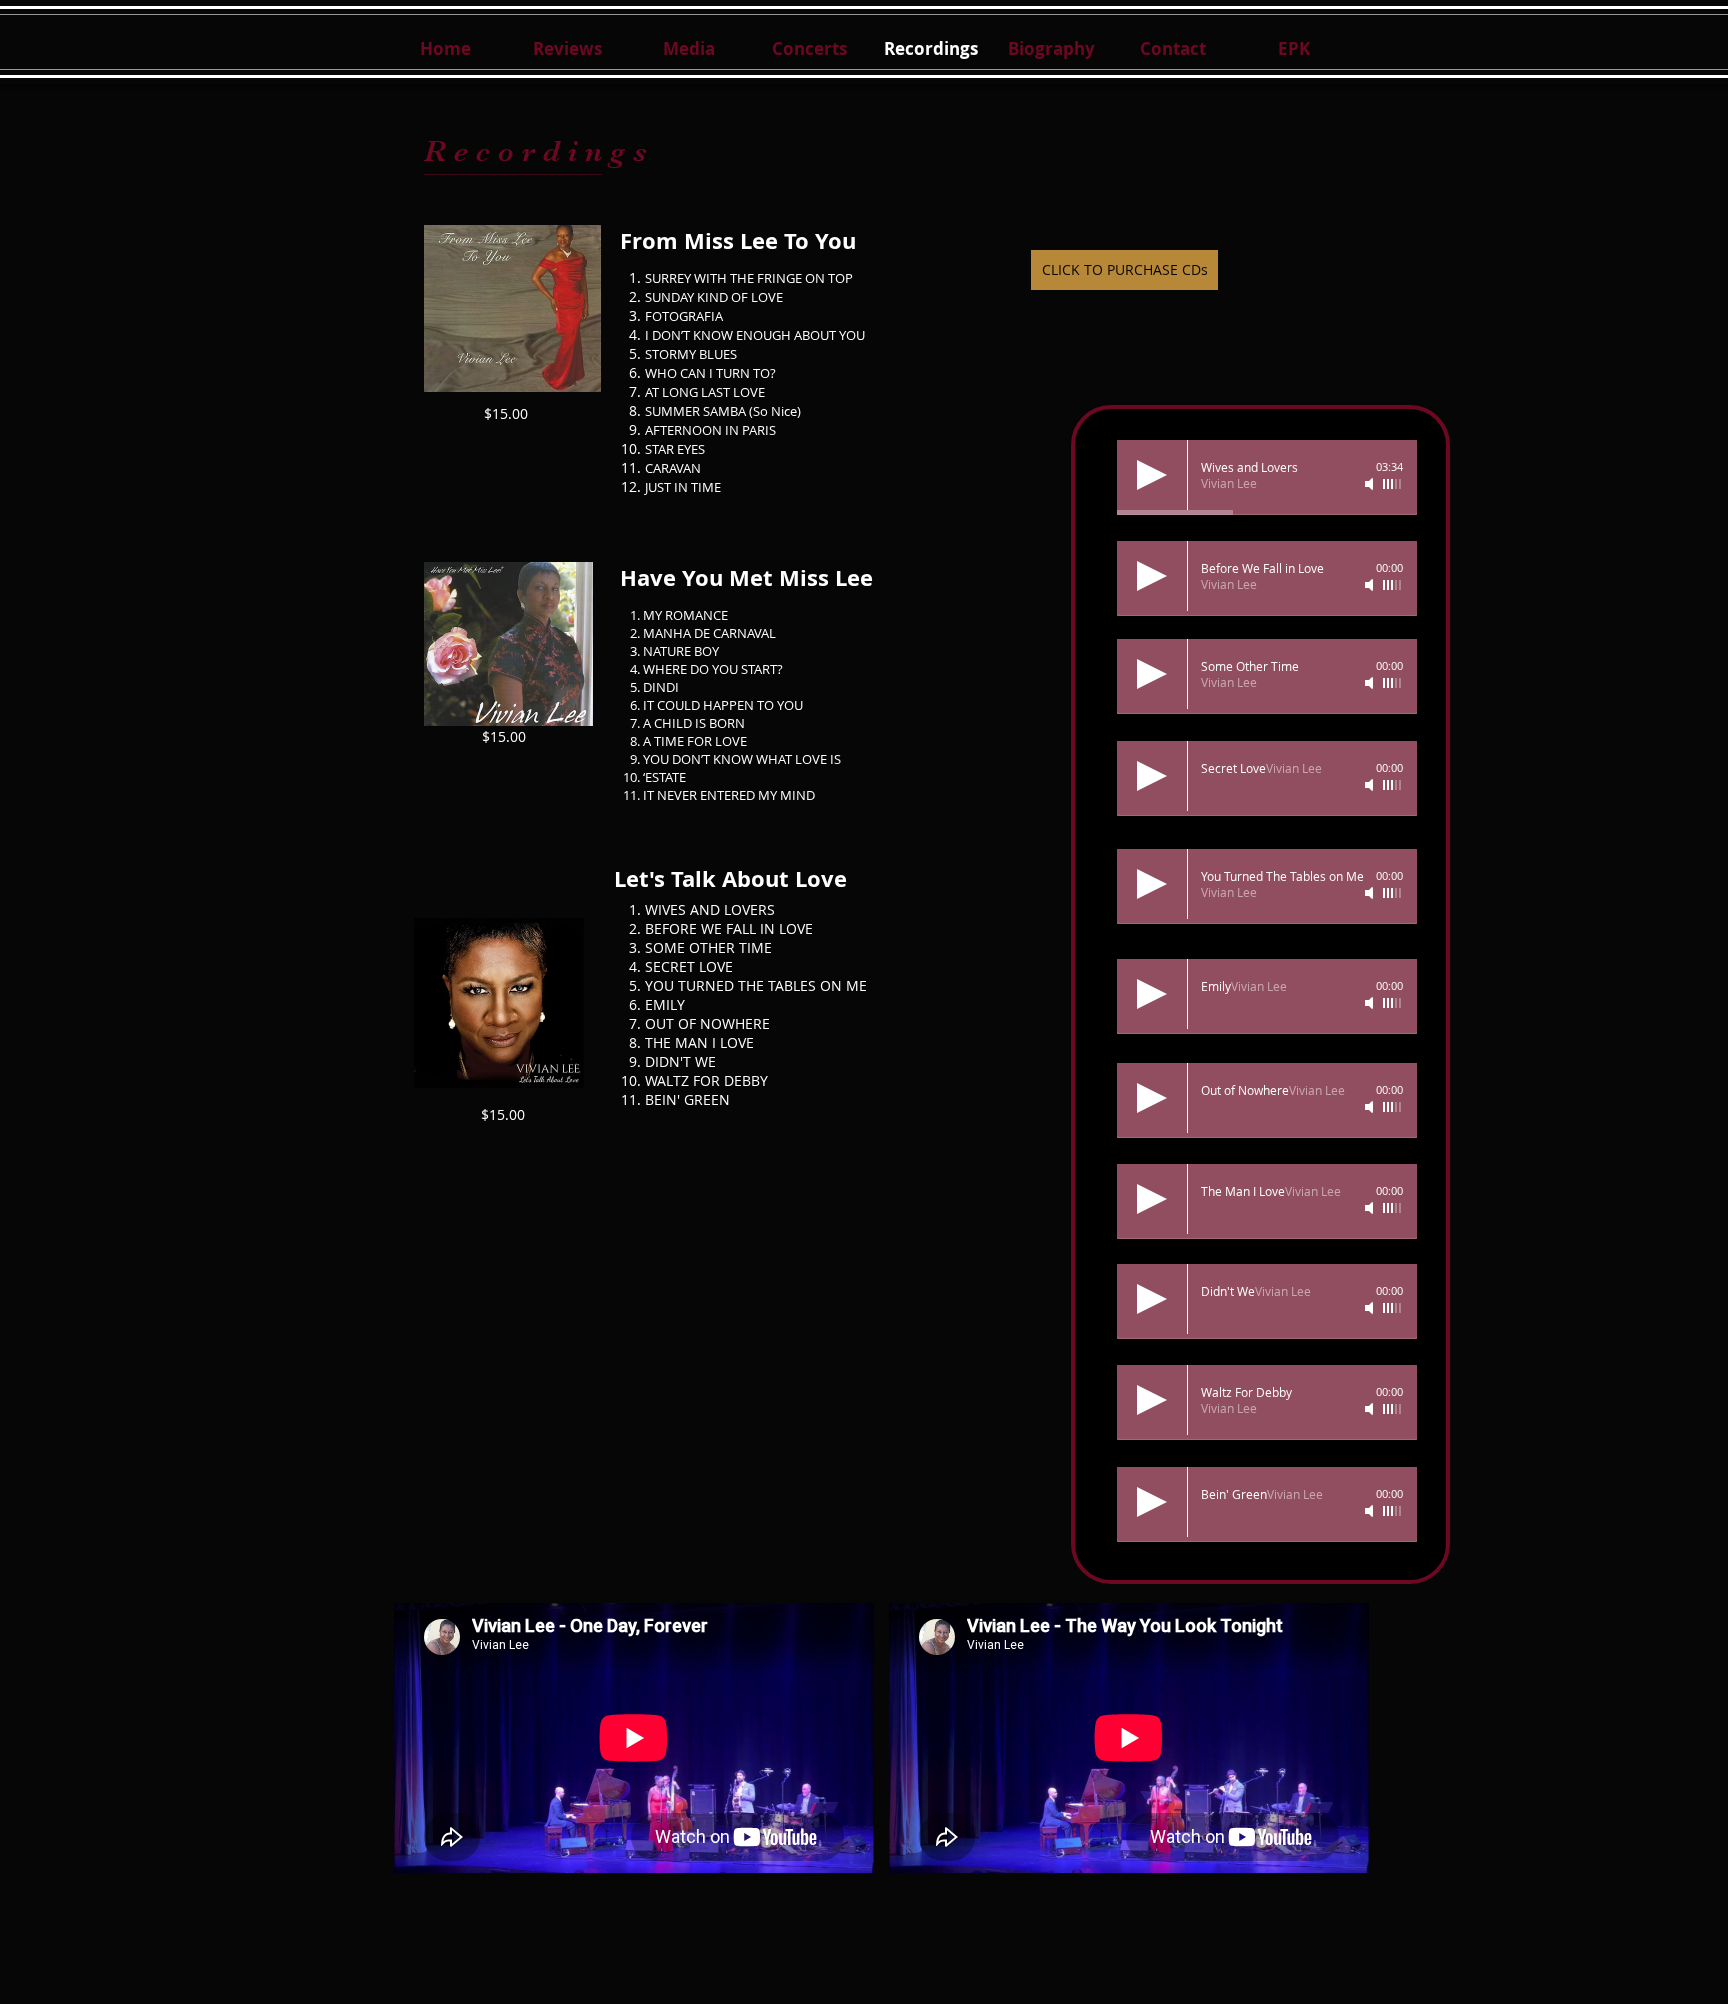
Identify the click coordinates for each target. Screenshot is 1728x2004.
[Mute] (1371, 484)
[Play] (1152, 475)
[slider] (1393, 484)
